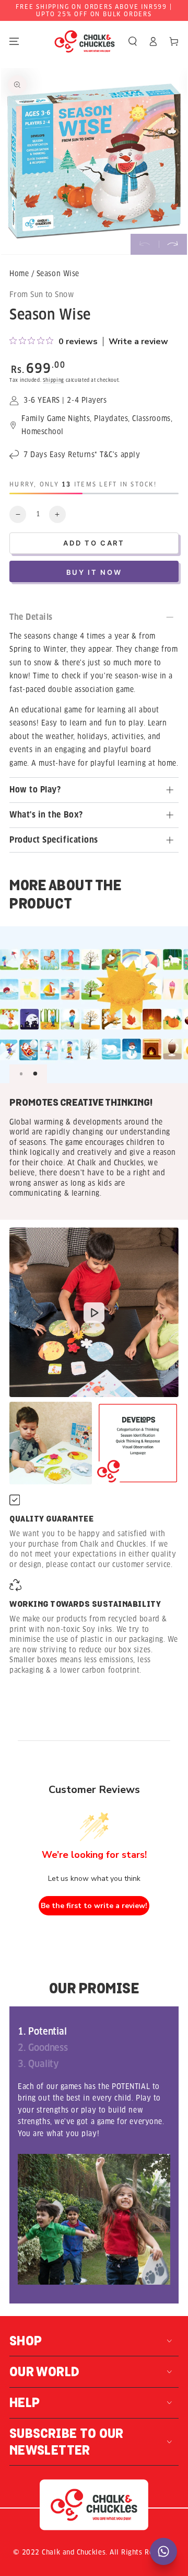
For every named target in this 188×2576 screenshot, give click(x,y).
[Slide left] (145, 244)
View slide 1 (21, 1074)
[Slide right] (173, 244)
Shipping (54, 380)
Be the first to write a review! (94, 1906)
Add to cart (94, 543)
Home (19, 274)
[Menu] (14, 42)
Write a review (138, 342)
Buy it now (94, 572)
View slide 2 (35, 1074)
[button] (133, 42)
